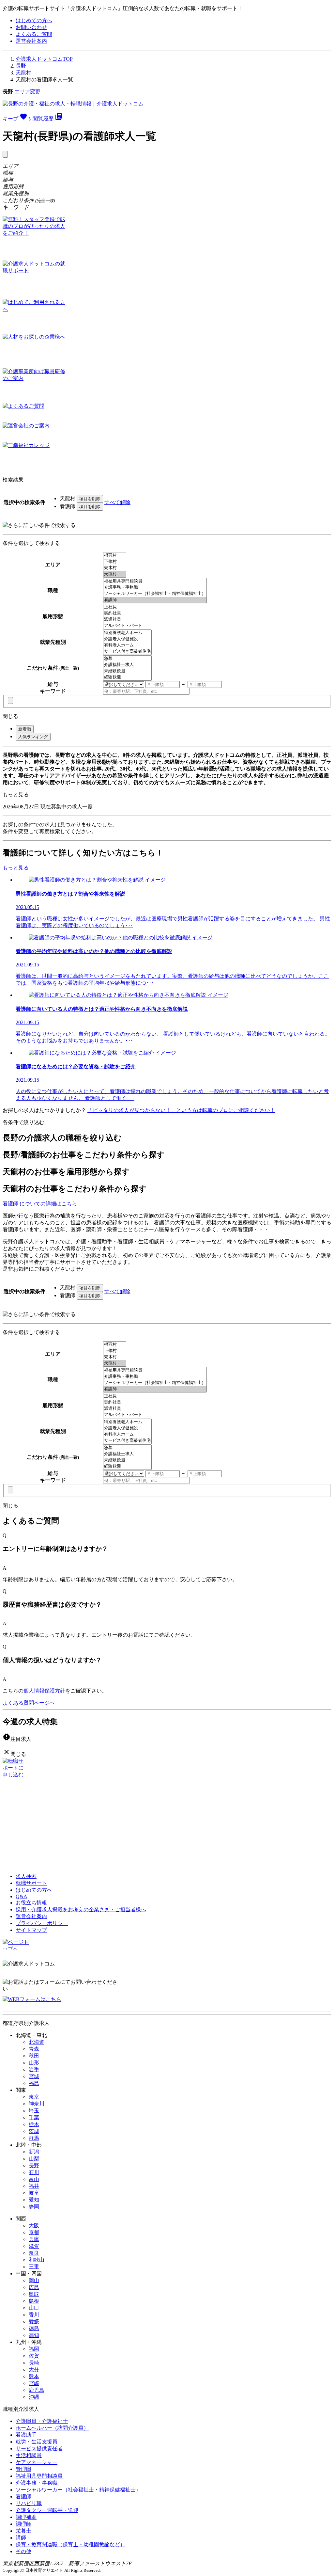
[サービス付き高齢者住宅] (127, 652)
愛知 (34, 2200)
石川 (34, 2172)
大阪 (34, 2226)
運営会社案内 (31, 41)
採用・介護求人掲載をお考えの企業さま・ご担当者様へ (81, 1909)
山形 (34, 2063)
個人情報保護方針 (44, 1691)
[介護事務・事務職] (155, 588)
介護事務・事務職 (37, 2483)
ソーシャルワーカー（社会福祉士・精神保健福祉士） (78, 2490)
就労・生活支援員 (37, 2442)
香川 (34, 2315)
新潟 (34, 2152)
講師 (21, 2538)
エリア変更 (27, 92)
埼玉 (34, 2111)
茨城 (34, 2131)
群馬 (34, 2138)
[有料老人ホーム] (127, 645)
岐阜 (34, 2193)
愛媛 (34, 2322)
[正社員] (123, 607)
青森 (34, 2049)
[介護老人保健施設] (127, 639)
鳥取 (34, 2294)
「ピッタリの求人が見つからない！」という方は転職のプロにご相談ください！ (181, 1110)
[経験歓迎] (127, 677)
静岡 (34, 2207)
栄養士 (23, 2531)
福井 (34, 2186)
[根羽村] (115, 556)
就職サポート (31, 1883)
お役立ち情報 (31, 1903)
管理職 (23, 2469)
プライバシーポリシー (42, 1923)
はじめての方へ (34, 20)
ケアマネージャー (37, 2462)
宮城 (34, 2076)
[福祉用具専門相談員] (155, 581)
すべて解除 (117, 502)
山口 (34, 2308)
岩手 (34, 2069)
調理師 (23, 2524)
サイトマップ (31, 1930)
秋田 (34, 2056)
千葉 (34, 2117)
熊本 (34, 2376)
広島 (34, 2287)
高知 (34, 2335)
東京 (34, 2097)
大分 (34, 2369)
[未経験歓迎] (127, 671)
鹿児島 (37, 2390)
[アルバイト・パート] (123, 626)
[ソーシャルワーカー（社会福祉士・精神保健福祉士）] (155, 594)
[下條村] (115, 562)
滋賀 (34, 2246)
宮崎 (34, 2383)
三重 (34, 2267)
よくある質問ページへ (29, 1703)
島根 (34, 2301)
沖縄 (34, 2397)
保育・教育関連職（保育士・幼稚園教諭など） (70, 2544)
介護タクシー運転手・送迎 (47, 2510)
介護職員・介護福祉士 (42, 2421)
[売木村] (115, 568)
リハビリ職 (29, 2503)
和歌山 (37, 2260)
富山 (34, 2179)
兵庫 (34, 2239)
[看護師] (155, 600)
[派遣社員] (123, 620)
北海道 (37, 2042)
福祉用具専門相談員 (39, 2476)
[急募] (127, 659)
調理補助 (26, 2517)
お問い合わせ (31, 27)
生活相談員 (29, 2455)
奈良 (34, 2253)
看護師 (23, 2496)
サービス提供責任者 (39, 2449)
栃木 (34, 2124)
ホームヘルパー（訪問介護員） (52, 2428)
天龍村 (23, 73)
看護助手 (26, 2435)
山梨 (34, 2159)
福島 (34, 2083)
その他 (23, 2551)
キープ (17, 119)
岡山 (34, 2280)
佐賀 (34, 2356)
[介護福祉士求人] (127, 665)
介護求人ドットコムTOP (44, 59)
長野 (21, 66)
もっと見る (16, 795)
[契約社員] (123, 613)
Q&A (22, 1896)
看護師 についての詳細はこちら (40, 1204)
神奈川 (37, 2104)
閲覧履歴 (48, 119)
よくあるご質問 (34, 34)
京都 (34, 2232)
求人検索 (26, 1876)
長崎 (34, 2363)
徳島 (34, 2328)
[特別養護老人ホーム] (127, 633)
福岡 (34, 2349)
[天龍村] (115, 574)
